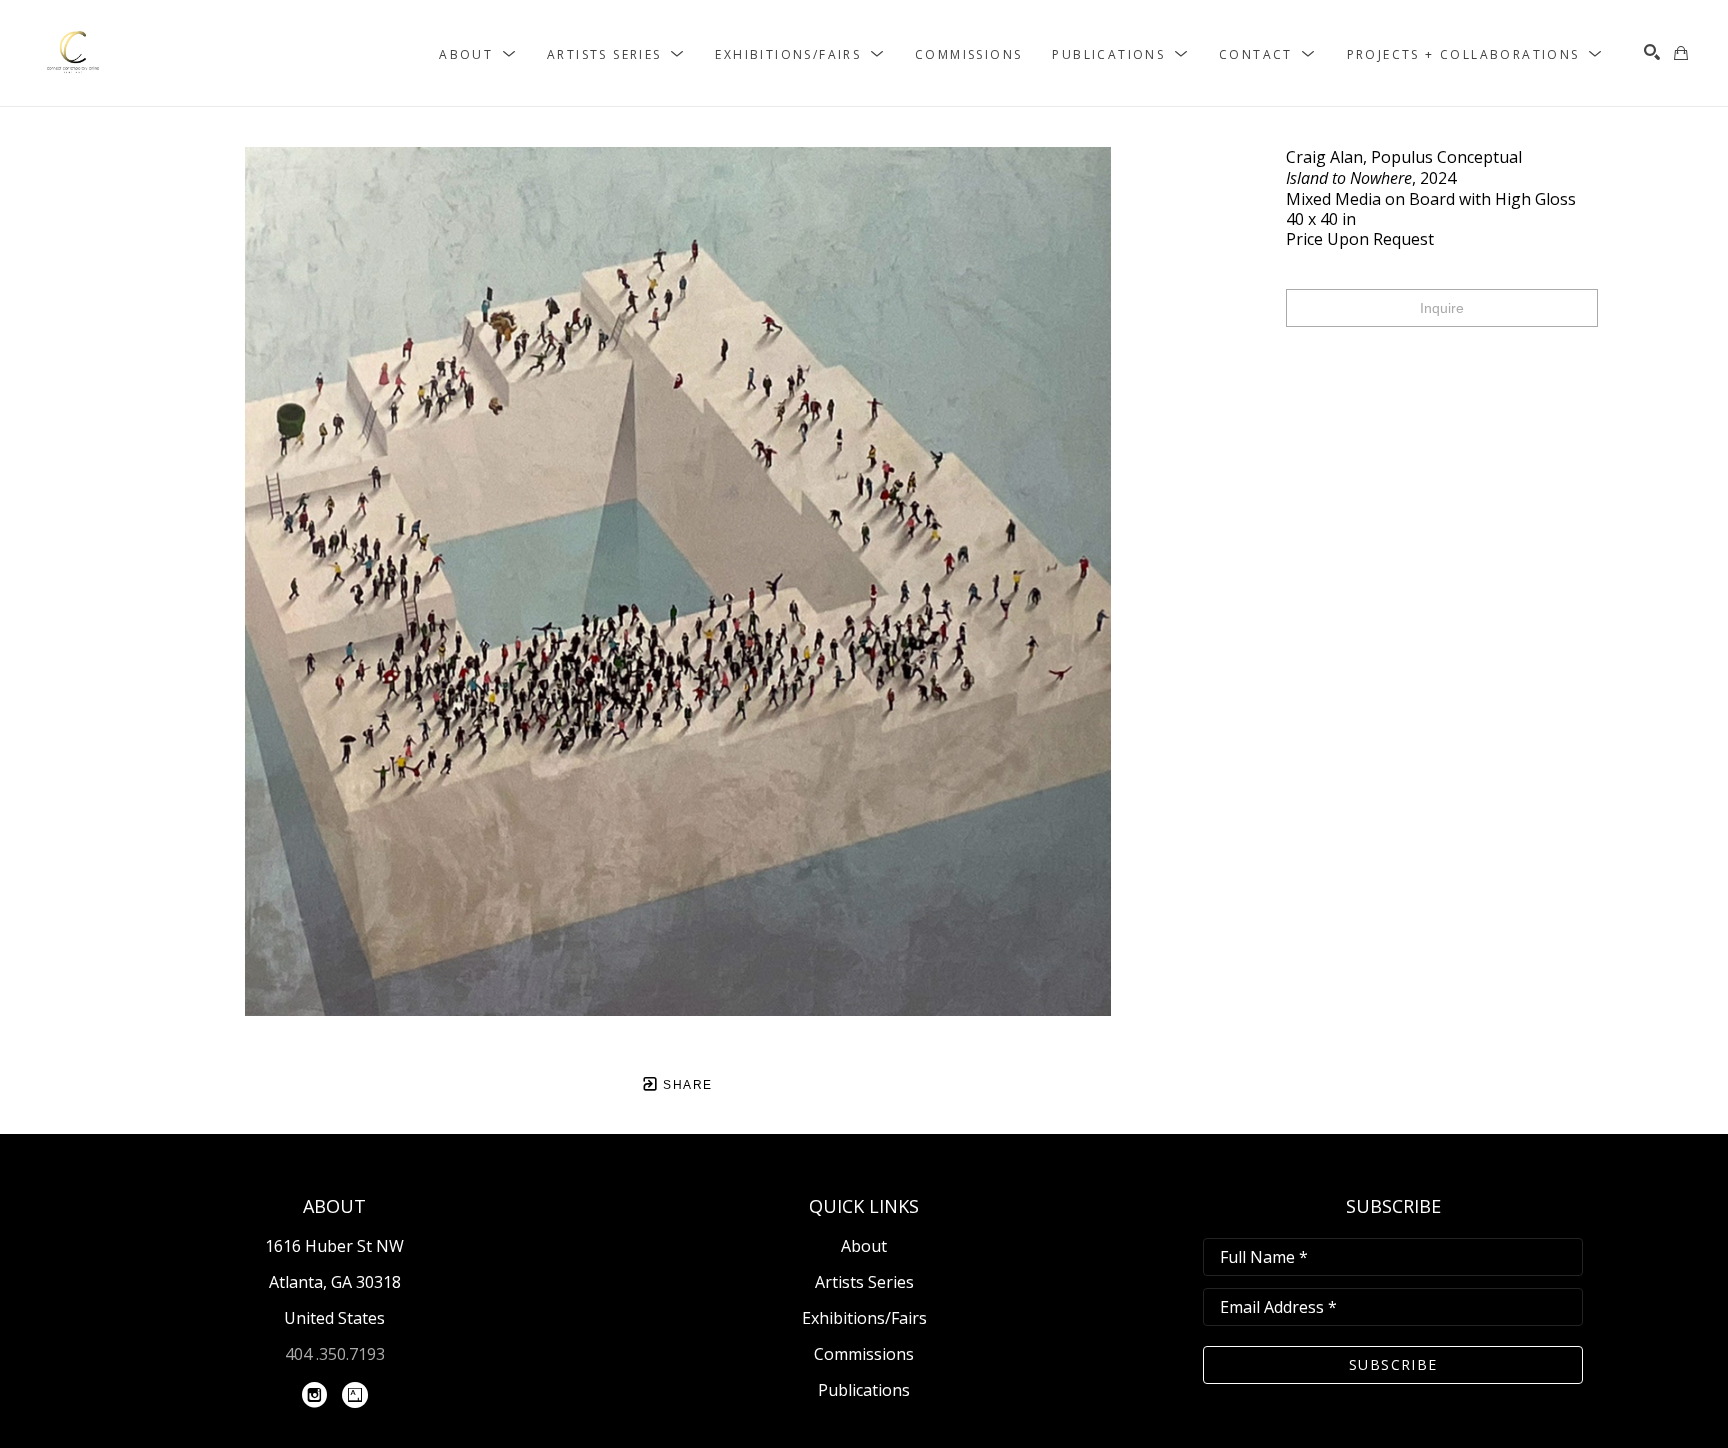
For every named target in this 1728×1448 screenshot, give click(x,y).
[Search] (1652, 52)
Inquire (1442, 308)
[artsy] (355, 1395)
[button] (478, 53)
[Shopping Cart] (1681, 53)
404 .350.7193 (335, 1354)
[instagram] (315, 1395)
